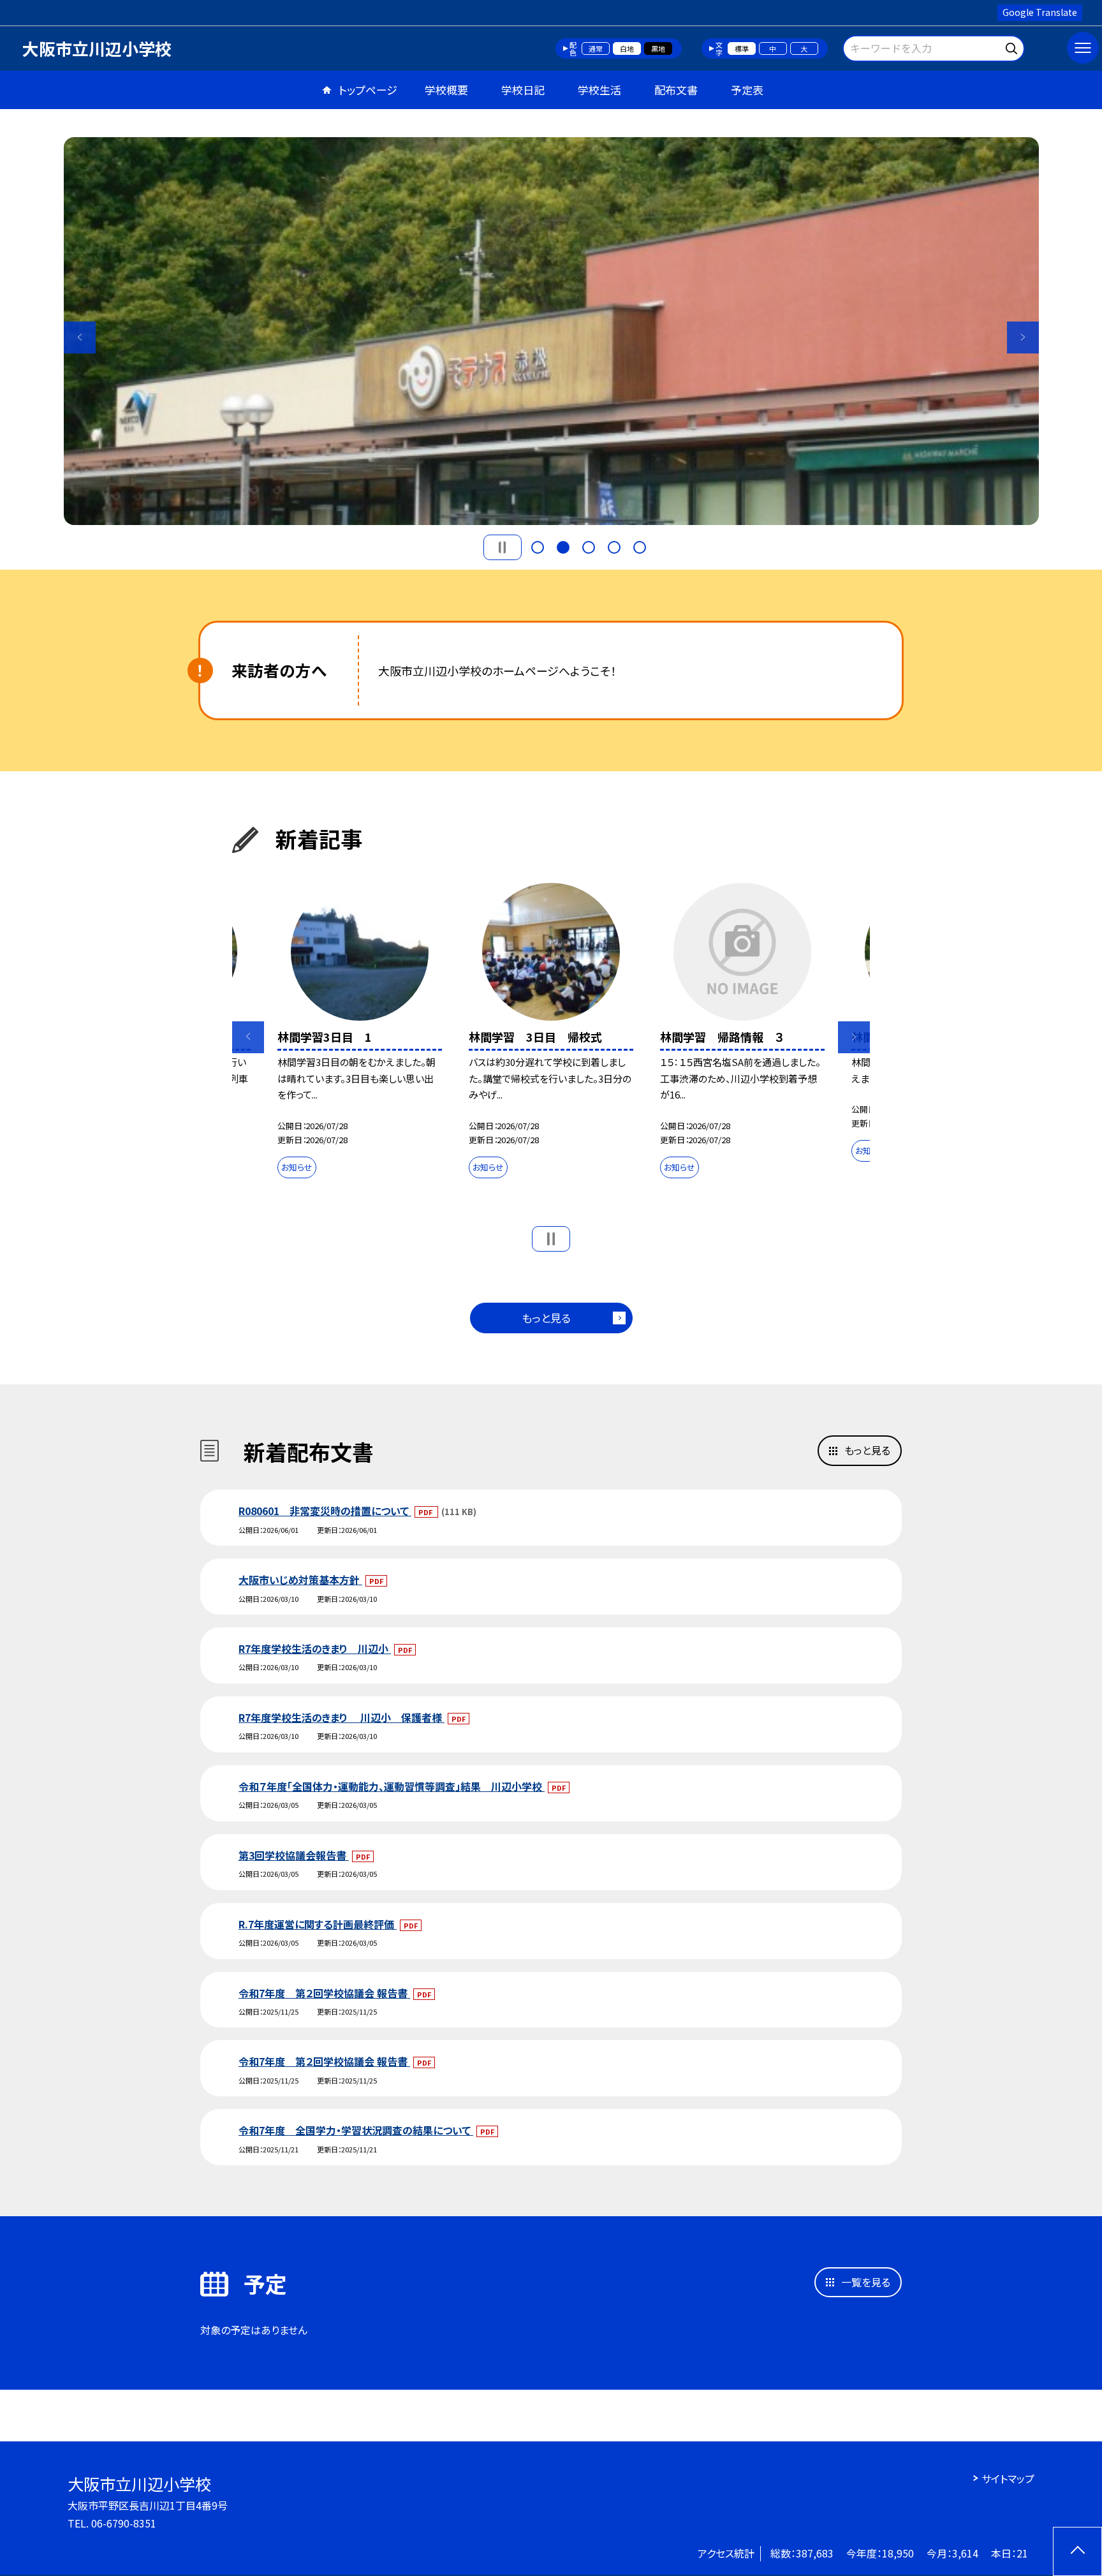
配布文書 (676, 90)
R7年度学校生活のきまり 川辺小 (315, 1648)
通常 (596, 48)
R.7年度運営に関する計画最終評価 (318, 1924)
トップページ (368, 90)
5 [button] (640, 547)
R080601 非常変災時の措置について (325, 1511)
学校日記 (523, 90)
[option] (551, 331)
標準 (742, 48)
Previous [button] (80, 337)
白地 (627, 48)
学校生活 (599, 90)
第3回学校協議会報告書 (294, 1855)
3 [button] (589, 547)
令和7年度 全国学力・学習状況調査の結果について (356, 2130)
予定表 (747, 90)
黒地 (658, 48)
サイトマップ (1008, 2478)
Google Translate (1040, 12)
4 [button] (614, 547)
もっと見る (546, 1318)
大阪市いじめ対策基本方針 (300, 1580)
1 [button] (538, 547)
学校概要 (446, 90)
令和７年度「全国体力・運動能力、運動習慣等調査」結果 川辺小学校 (392, 1786)
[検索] (1013, 46)
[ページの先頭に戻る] (1077, 2551)
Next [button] (1023, 337)
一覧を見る (866, 2282)
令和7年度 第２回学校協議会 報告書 (324, 1993)
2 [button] (563, 547)
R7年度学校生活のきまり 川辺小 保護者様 (342, 1717)
